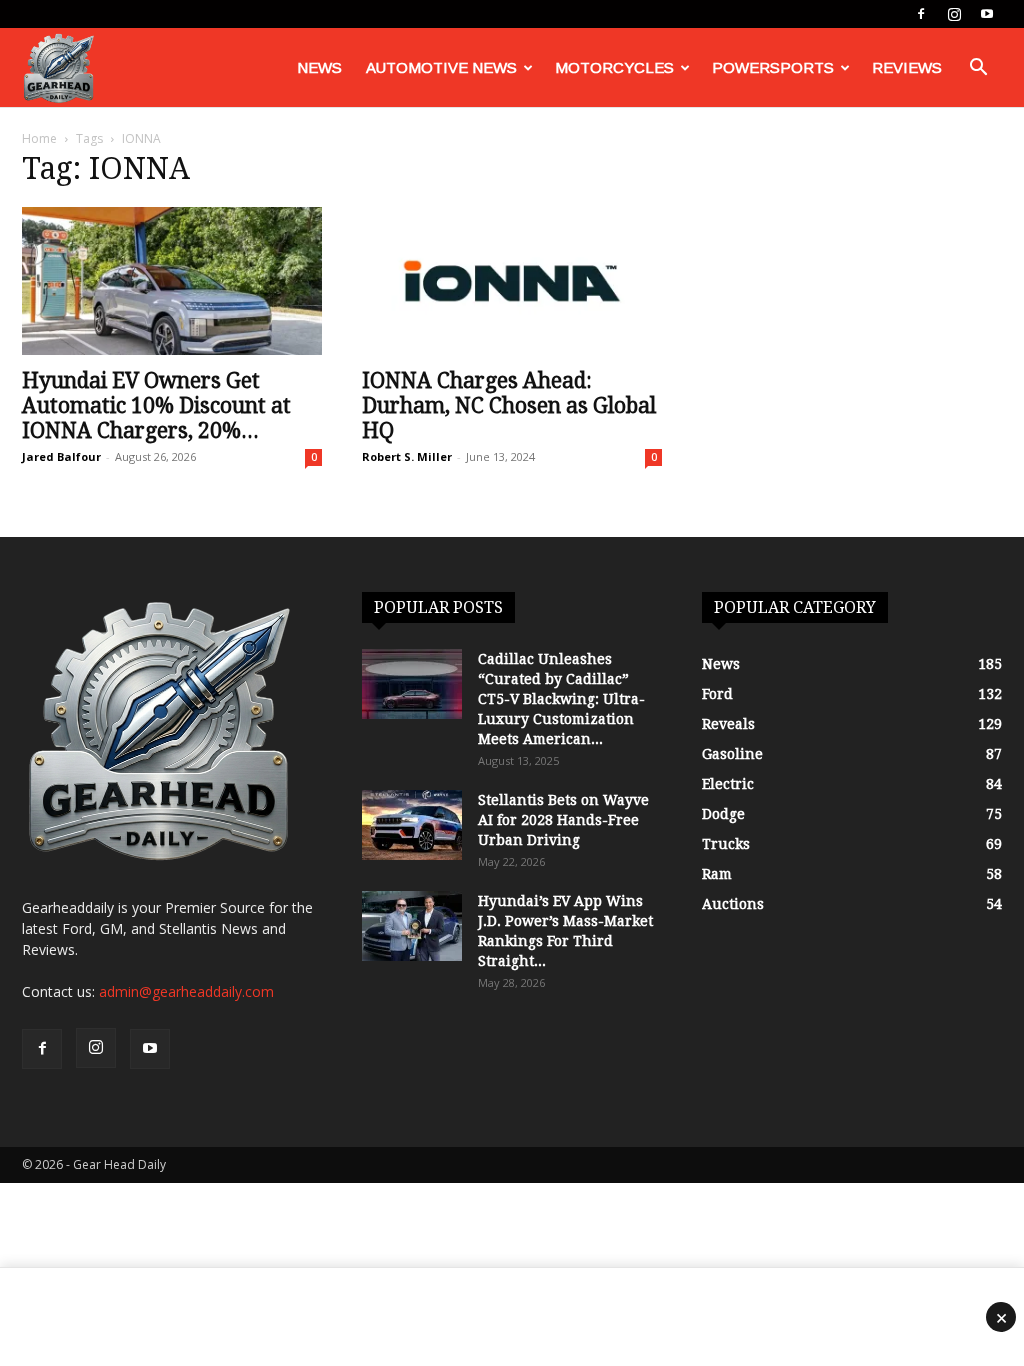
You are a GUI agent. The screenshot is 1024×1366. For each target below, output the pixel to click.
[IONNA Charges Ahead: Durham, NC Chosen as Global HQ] (512, 281)
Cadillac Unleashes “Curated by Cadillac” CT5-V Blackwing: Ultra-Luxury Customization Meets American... (561, 699)
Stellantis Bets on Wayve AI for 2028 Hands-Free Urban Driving (563, 820)
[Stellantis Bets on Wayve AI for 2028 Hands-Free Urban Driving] (412, 825)
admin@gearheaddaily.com (186, 991)
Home (39, 138)
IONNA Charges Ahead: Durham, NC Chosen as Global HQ (509, 405)
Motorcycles (614, 67)
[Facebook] (921, 14)
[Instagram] (954, 14)
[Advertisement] (512, 1317)
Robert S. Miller (407, 456)
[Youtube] (987, 14)
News (319, 67)
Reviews (907, 67)
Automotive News (441, 67)
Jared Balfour (61, 456)
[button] (978, 69)
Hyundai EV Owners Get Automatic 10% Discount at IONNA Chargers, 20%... (156, 405)
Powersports (773, 67)
